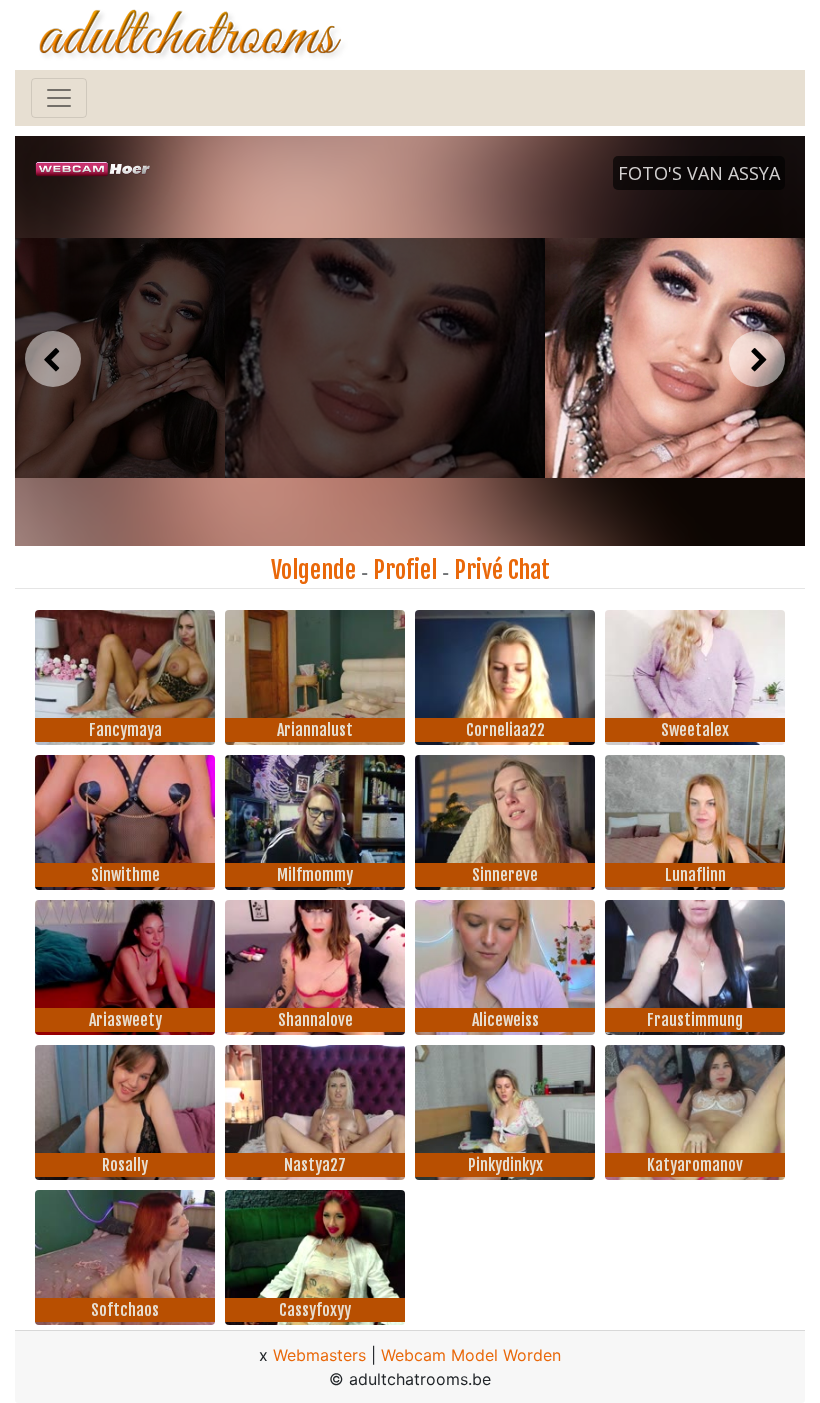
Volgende (313, 570)
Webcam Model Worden (471, 1355)
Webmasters (319, 1355)
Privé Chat (502, 570)
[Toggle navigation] (59, 98)
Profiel (405, 570)
